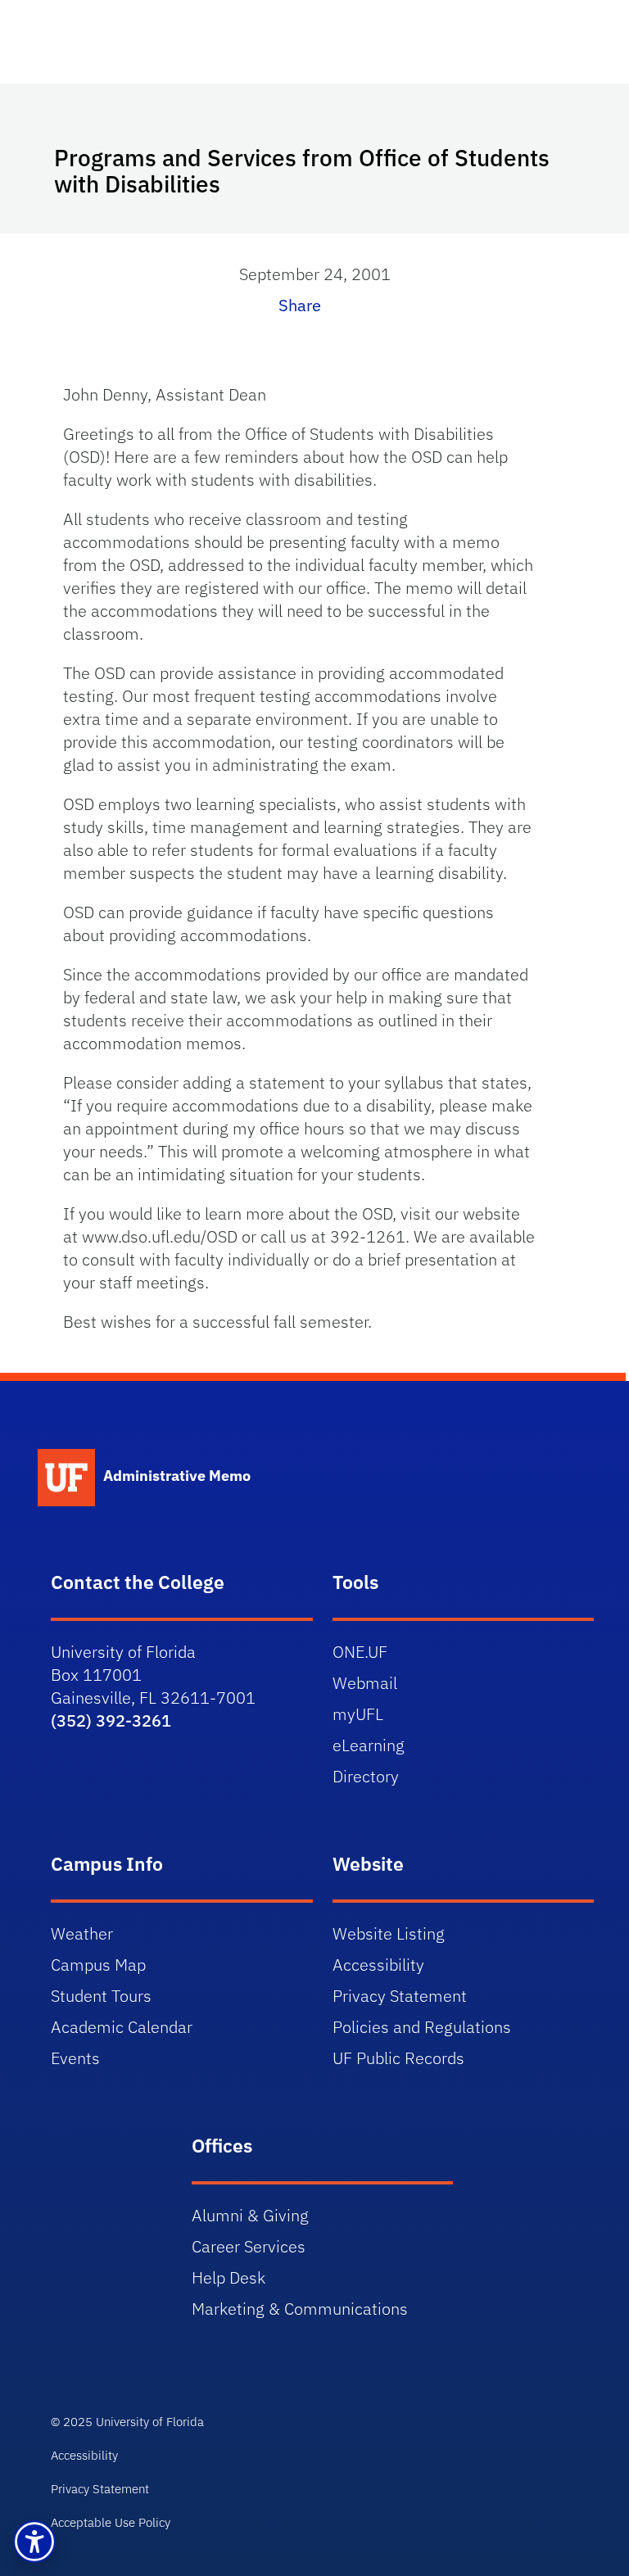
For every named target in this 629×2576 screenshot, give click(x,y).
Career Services (249, 2246)
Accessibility (378, 1965)
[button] (34, 2542)
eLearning (369, 1745)
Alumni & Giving (250, 2215)
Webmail (365, 1683)
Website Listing (389, 1933)
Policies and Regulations (422, 2027)
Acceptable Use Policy (111, 2522)
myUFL (358, 1714)
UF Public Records (398, 2058)
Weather (82, 1933)
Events (75, 2058)
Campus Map (98, 1965)
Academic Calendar (122, 2027)
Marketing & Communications (300, 2309)
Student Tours (101, 1996)
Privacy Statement (400, 1996)
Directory (366, 1776)
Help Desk (229, 2277)
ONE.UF (360, 1652)
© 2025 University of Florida (127, 2422)
